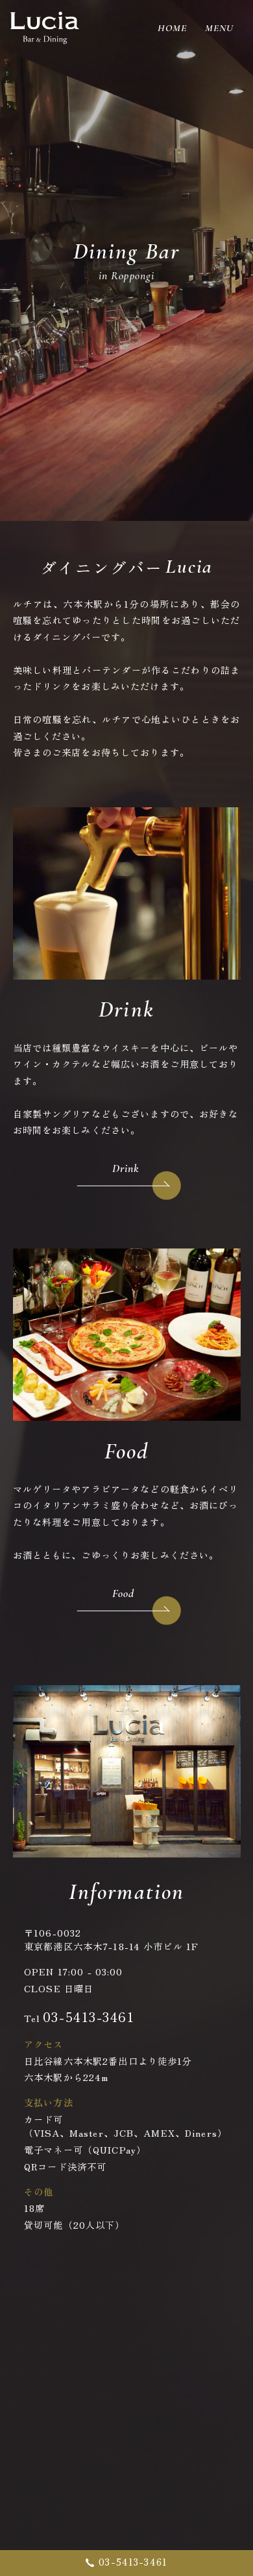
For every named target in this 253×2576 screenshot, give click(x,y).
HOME (172, 28)
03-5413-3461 (89, 2017)
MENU (219, 28)
